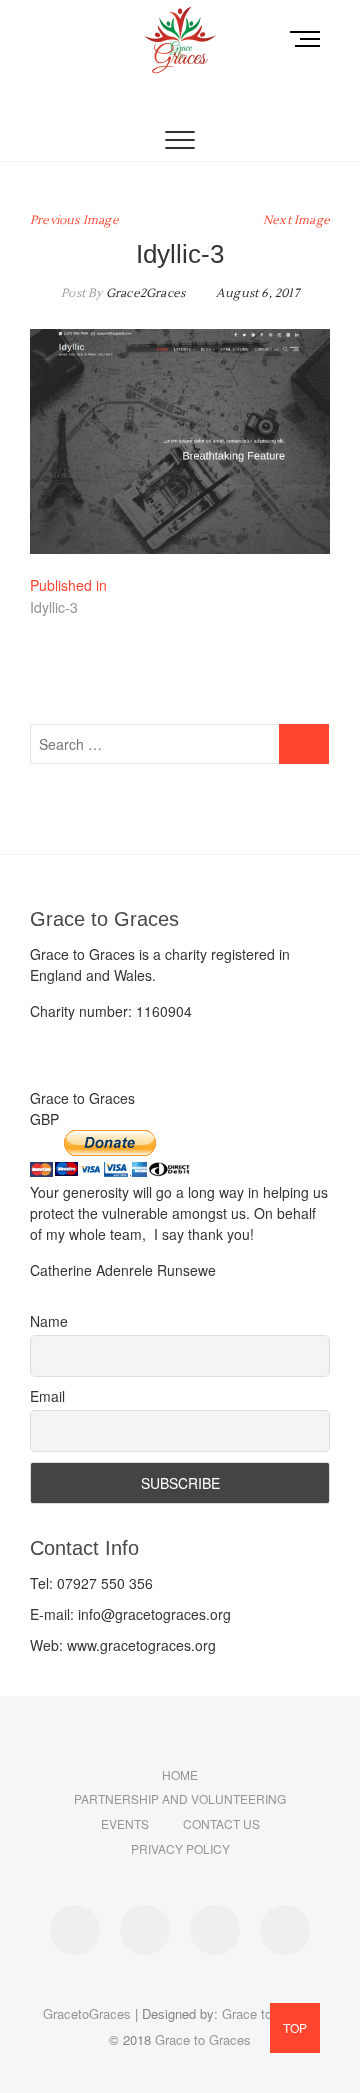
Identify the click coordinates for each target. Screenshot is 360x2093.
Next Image (296, 220)
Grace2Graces (144, 293)
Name (49, 1321)
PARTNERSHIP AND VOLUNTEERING (180, 1798)
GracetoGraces (87, 2013)
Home (180, 1774)
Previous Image (74, 220)
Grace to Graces (203, 2039)
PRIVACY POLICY (180, 1848)
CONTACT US (221, 1823)
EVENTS (125, 1823)
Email (47, 1396)
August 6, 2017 (256, 293)
